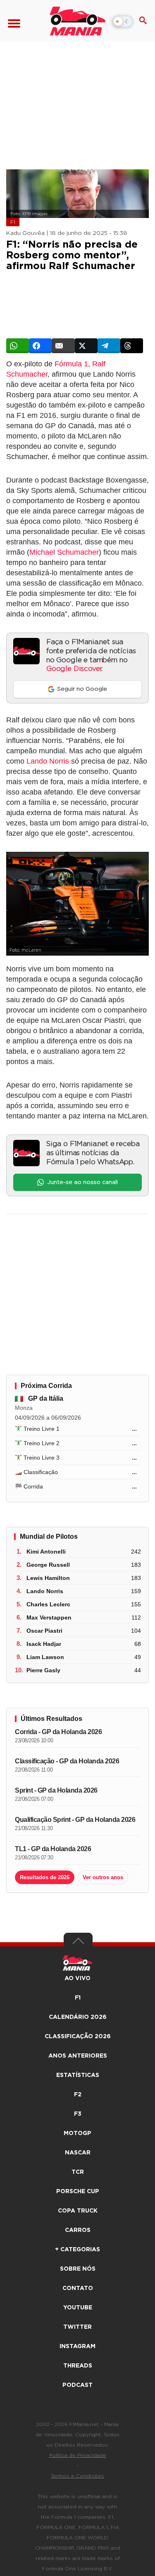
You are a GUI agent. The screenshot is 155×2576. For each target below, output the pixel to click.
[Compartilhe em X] (86, 346)
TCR (78, 2172)
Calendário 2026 (78, 2017)
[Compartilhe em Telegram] (109, 346)
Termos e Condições (77, 2476)
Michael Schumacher (64, 552)
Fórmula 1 (71, 364)
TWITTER (77, 2327)
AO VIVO (77, 1978)
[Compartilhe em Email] (63, 346)
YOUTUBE (78, 2308)
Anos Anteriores (78, 2056)
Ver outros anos (103, 1877)
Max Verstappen (49, 1617)
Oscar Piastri (44, 1631)
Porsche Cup (78, 2192)
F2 (78, 2095)
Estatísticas (78, 2075)
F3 (78, 2114)
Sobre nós (78, 2269)
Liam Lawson (45, 1657)
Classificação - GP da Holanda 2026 (67, 1761)
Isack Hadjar (44, 1644)
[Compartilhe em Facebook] (40, 346)
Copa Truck (78, 2211)
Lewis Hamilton (48, 1578)
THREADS (78, 2366)
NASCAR (78, 2153)
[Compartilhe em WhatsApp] (18, 346)
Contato (78, 2288)
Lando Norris (48, 761)
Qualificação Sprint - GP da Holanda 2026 (75, 1820)
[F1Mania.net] (77, 21)
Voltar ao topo (78, 1943)
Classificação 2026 (78, 2037)
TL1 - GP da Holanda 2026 (53, 1849)
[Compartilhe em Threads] (132, 346)
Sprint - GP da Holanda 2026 (56, 1790)
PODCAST (77, 2385)
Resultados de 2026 (45, 1877)
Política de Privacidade (78, 2455)
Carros (78, 2230)
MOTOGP (77, 2133)
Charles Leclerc (48, 1604)
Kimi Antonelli (46, 1552)
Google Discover (74, 669)
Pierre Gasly (43, 1670)
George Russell (48, 1565)
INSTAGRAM (77, 2346)
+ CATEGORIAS (77, 2250)
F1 (13, 222)
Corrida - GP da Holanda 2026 (58, 1732)
